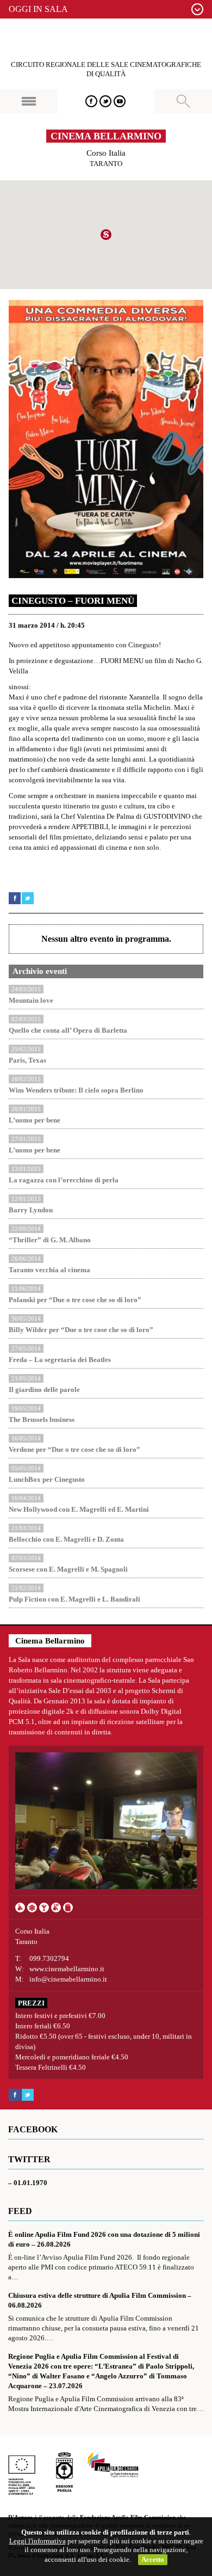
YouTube (120, 101)
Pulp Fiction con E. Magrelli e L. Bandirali (74, 1599)
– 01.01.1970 (28, 2183)
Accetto (153, 2559)
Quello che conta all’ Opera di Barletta (68, 1030)
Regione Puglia (64, 2473)
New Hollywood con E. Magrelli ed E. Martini (79, 1509)
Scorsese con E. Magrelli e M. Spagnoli (68, 1569)
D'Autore (106, 40)
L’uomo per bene (35, 1120)
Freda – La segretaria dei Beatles (60, 1360)
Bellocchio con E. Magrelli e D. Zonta (66, 1539)
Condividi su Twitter (28, 898)
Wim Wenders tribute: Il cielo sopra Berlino (76, 1090)
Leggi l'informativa (38, 2541)
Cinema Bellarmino (106, 136)
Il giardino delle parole (44, 1390)
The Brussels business (42, 1419)
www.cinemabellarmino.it (67, 1969)
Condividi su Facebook (15, 898)
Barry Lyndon (31, 1210)
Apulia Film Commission (113, 2465)
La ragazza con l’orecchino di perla (64, 1180)
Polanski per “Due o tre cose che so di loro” (75, 1300)
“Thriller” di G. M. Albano (50, 1240)
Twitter (105, 101)
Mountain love (31, 1000)
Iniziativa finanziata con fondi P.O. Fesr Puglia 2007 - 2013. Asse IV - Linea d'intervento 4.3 (22, 2473)
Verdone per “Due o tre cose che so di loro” (74, 1449)
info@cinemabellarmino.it (68, 1979)
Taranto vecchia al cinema (49, 1270)
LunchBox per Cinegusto (47, 1479)
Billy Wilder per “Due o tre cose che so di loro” (81, 1330)
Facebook (91, 101)
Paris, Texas (27, 1060)
